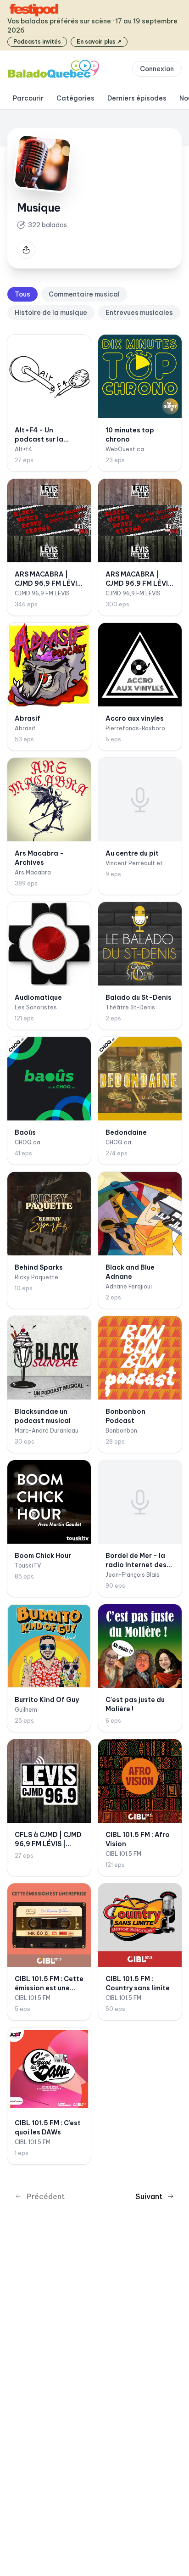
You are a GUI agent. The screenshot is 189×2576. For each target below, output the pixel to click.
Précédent (46, 2196)
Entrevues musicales (139, 313)
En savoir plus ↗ (99, 42)
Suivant (149, 2196)
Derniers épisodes (137, 98)
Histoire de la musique (51, 313)
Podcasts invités (37, 42)
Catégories (75, 98)
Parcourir (28, 98)
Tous (22, 294)
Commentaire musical (84, 294)
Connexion (157, 69)
